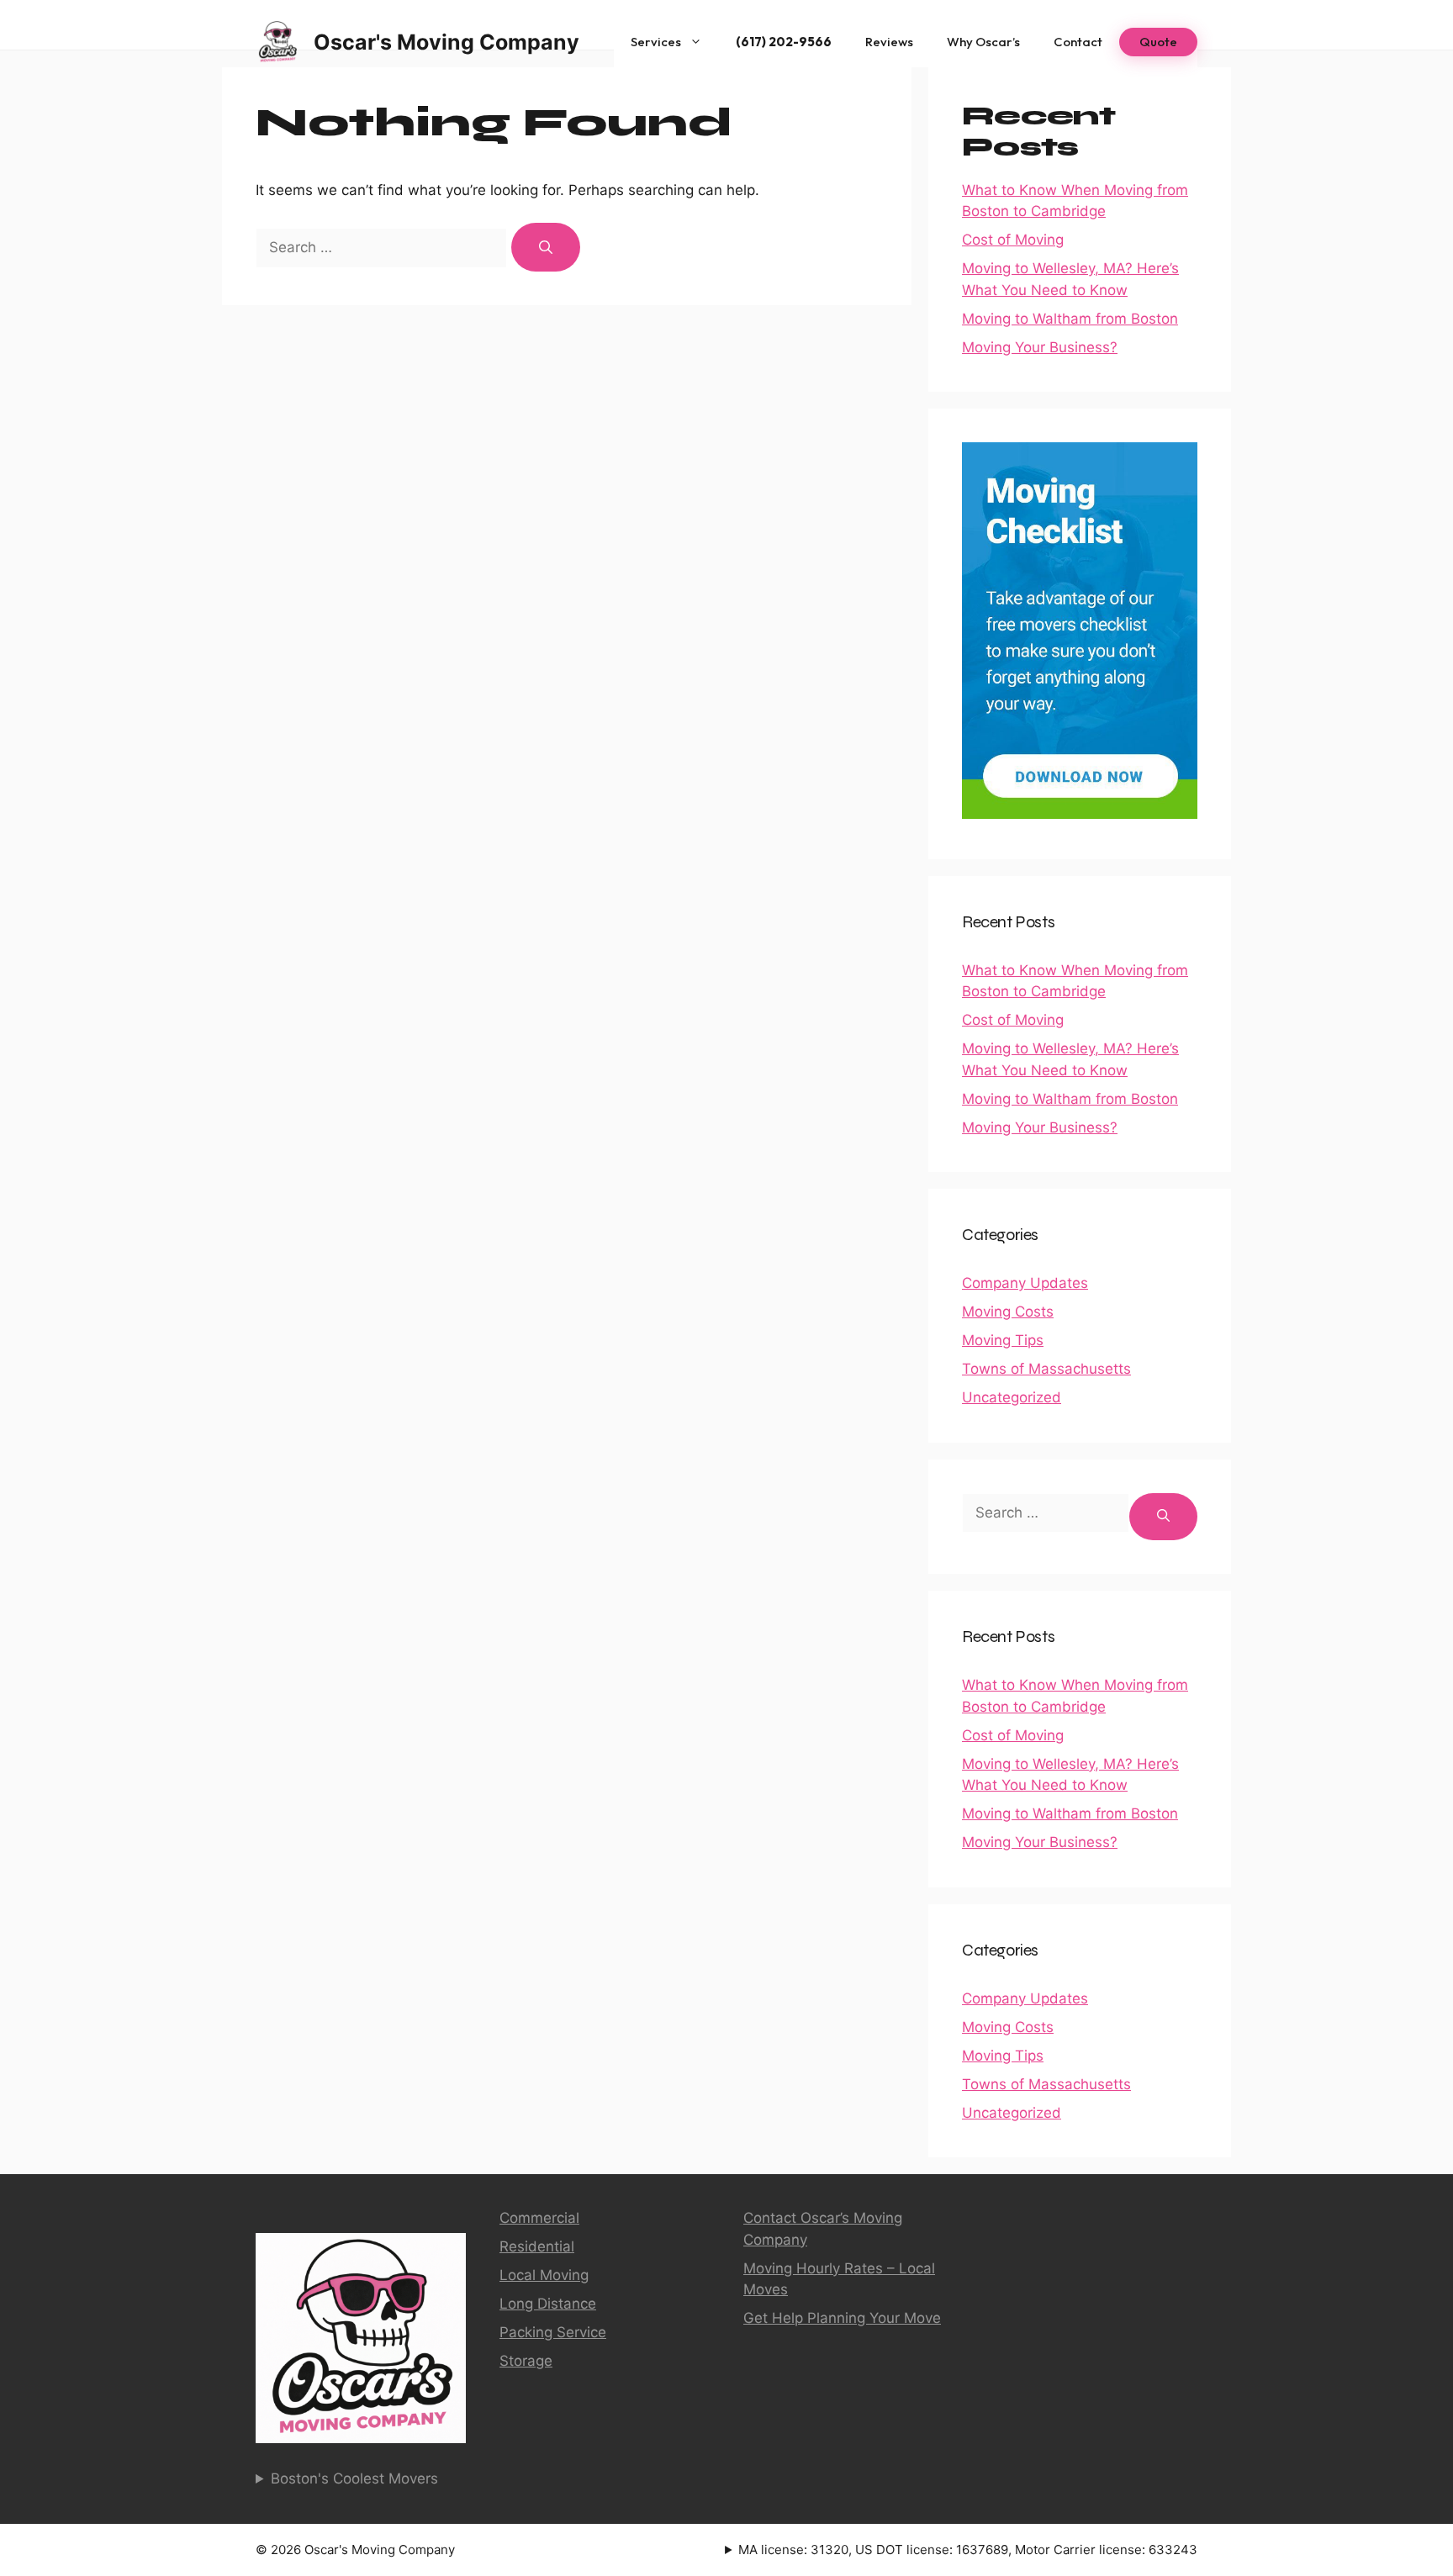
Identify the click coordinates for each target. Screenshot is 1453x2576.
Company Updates (1025, 1283)
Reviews (889, 42)
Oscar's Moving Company (446, 42)
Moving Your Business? (1040, 347)
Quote (1158, 42)
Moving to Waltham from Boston (1070, 319)
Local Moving (544, 2275)
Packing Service (553, 2332)
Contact (1078, 42)
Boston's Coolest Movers (354, 2478)
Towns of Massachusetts (1046, 1369)
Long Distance (548, 2304)
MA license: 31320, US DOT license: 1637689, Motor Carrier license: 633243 (968, 2550)
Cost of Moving (1013, 240)
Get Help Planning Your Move (842, 2318)
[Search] (546, 247)
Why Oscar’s (983, 42)
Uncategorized (1012, 1397)
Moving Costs (1008, 1312)
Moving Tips (1003, 1340)
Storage (526, 2361)
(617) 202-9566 (784, 42)
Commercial (539, 2218)
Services (656, 42)
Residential (537, 2246)
